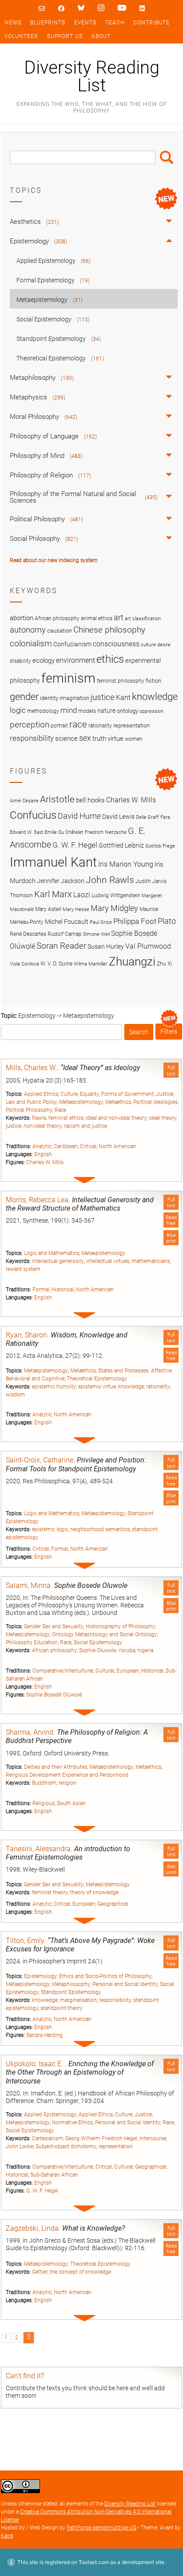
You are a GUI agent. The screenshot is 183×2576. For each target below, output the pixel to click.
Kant (123, 698)
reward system (23, 1269)
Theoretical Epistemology (97, 1379)
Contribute (151, 23)
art (119, 618)
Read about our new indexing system (54, 560)
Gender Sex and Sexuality (54, 1626)
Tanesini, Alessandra (38, 1849)
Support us (65, 36)
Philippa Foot (135, 921)
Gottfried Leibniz (121, 845)
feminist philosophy (121, 681)
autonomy (28, 630)
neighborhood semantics (100, 1529)
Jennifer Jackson (61, 881)
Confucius (33, 815)
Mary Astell (48, 909)
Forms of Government (127, 1094)
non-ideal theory (43, 1126)
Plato (167, 921)
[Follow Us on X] (101, 8)
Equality (90, 1094)
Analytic (42, 1146)
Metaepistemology (81, 1102)
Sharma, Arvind (30, 1732)
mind (69, 710)
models (87, 711)
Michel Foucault (67, 922)
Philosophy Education (32, 1642)
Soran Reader (61, 946)
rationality (158, 1387)
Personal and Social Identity (125, 1984)
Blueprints (48, 23)
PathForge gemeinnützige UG (101, 2528)
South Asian (71, 1803)
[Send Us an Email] (42, 8)
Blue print (171, 1238)
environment (76, 661)
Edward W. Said (26, 832)
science (66, 739)
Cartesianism (48, 2138)
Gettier (40, 2272)
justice (14, 1126)
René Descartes (28, 934)
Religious (44, 1803)
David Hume (79, 816)
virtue (115, 739)
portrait (59, 726)
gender (24, 696)
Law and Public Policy (31, 1102)
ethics (110, 659)
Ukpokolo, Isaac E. (35, 2064)
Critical (88, 1146)
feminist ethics (66, 1118)
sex (85, 738)
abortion (22, 618)
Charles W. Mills (45, 1162)
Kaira (7, 2536)
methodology (43, 711)
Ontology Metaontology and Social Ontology (104, 1634)
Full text (171, 1071)
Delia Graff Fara (153, 817)
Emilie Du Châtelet (64, 832)
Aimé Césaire (24, 801)
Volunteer (21, 36)
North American (117, 1146)
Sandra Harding (44, 2035)
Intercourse (153, 2138)
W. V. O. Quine (56, 964)
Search (167, 157)
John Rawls (110, 880)
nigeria (145, 1650)
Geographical (113, 1904)
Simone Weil (96, 934)
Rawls (39, 1118)
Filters (169, 1032)
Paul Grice (101, 922)
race (78, 724)
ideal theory (163, 1118)
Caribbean (66, 1146)
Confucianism (72, 644)
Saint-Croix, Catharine (40, 1460)
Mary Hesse (76, 909)
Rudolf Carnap (65, 934)
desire (164, 645)
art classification (143, 619)
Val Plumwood (148, 946)
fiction (153, 681)
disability (20, 661)
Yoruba (127, 1650)
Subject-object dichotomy (66, 2146)
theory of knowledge (94, 1892)
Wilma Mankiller (91, 964)
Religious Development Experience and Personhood (67, 1775)
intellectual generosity (58, 1261)
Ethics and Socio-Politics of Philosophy (105, 1976)
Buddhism (44, 1783)
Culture (69, 1094)
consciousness (116, 644)
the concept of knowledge (80, 2272)
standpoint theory (62, 2008)
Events (85, 23)
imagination (74, 698)
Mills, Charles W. (31, 1068)
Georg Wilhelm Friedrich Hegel (101, 2138)
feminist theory (50, 1892)
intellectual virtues (108, 1261)
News (13, 23)
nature (106, 711)
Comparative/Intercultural (63, 1671)
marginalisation (78, 2000)
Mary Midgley (114, 908)
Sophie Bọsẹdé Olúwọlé (54, 1695)
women (134, 739)
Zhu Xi (164, 964)
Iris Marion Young (126, 864)
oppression (151, 711)
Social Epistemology (98, 1642)
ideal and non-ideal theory (116, 1118)
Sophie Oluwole (97, 1650)
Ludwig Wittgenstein (116, 895)
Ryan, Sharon (26, 1335)
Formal (41, 1290)
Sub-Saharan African (54, 2175)
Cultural (105, 1671)
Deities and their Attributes (56, 1767)
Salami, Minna (28, 1585)
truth (99, 739)
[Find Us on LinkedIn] (142, 8)
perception (30, 725)
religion (68, 1783)
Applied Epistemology (50, 2115)
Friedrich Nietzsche (106, 832)
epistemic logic (50, 1529)
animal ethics (97, 618)
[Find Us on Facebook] (61, 8)
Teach (115, 23)
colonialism (31, 643)
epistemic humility (54, 1387)
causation (60, 631)
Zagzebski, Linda (32, 2228)
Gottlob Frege (160, 846)
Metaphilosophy (71, 1984)
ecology (44, 661)
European (128, 1671)
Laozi (82, 895)
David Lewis (118, 817)
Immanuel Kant (53, 862)
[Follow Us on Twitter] (81, 8)
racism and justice (86, 1126)
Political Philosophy (29, 1110)
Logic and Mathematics (52, 1253)
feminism (68, 678)
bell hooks (90, 800)
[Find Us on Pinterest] (122, 8)
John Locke (20, 2146)
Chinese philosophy (109, 630)
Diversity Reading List (92, 77)
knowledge (131, 1387)
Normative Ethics (72, 2123)
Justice (165, 1094)
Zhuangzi (132, 962)
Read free (171, 1220)
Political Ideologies (155, 1102)
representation (116, 2146)
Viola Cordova (24, 964)
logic (18, 710)
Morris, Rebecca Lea (37, 1200)
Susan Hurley (106, 946)
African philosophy (54, 1650)
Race (60, 1110)
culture (148, 645)
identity (49, 698)
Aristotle (57, 799)
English (43, 1154)
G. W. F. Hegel (42, 2191)
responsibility (115, 2000)
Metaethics (118, 1102)
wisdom (15, 1395)
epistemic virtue (97, 1387)
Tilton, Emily (25, 1941)
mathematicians (151, 1261)
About (101, 36)
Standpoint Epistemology (71, 1992)
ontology (127, 711)
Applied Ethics (41, 1094)
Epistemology (40, 1976)
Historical (63, 1290)
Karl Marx (53, 894)
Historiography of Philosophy (120, 1626)
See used (171, 1869)
